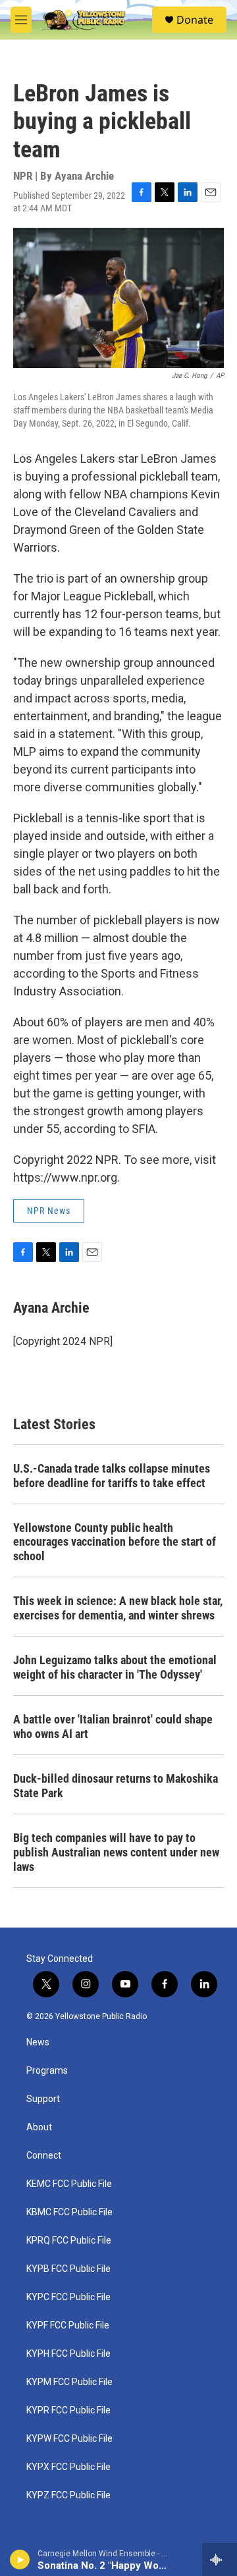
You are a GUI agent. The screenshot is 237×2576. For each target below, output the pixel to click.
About (39, 2127)
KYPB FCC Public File (68, 2269)
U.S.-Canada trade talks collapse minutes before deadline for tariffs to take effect (112, 1476)
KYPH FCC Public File (68, 2354)
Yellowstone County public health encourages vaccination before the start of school (115, 1542)
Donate (195, 20)
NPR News (49, 1211)
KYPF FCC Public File (68, 2326)
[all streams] (220, 2560)
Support (43, 2099)
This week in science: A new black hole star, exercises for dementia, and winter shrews (118, 1608)
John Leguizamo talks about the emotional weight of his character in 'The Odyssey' (115, 1667)
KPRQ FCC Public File (69, 2241)
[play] (20, 2560)
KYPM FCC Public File (69, 2382)
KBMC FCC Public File (69, 2212)
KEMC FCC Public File (69, 2184)
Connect (44, 2156)
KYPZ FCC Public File (68, 2495)
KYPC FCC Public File (68, 2297)
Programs (47, 2071)
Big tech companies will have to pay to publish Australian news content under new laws (116, 1852)
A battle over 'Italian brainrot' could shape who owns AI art (113, 1726)
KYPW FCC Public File (69, 2439)
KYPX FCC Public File (68, 2467)
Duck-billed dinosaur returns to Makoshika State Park (116, 1786)
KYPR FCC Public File (68, 2410)
